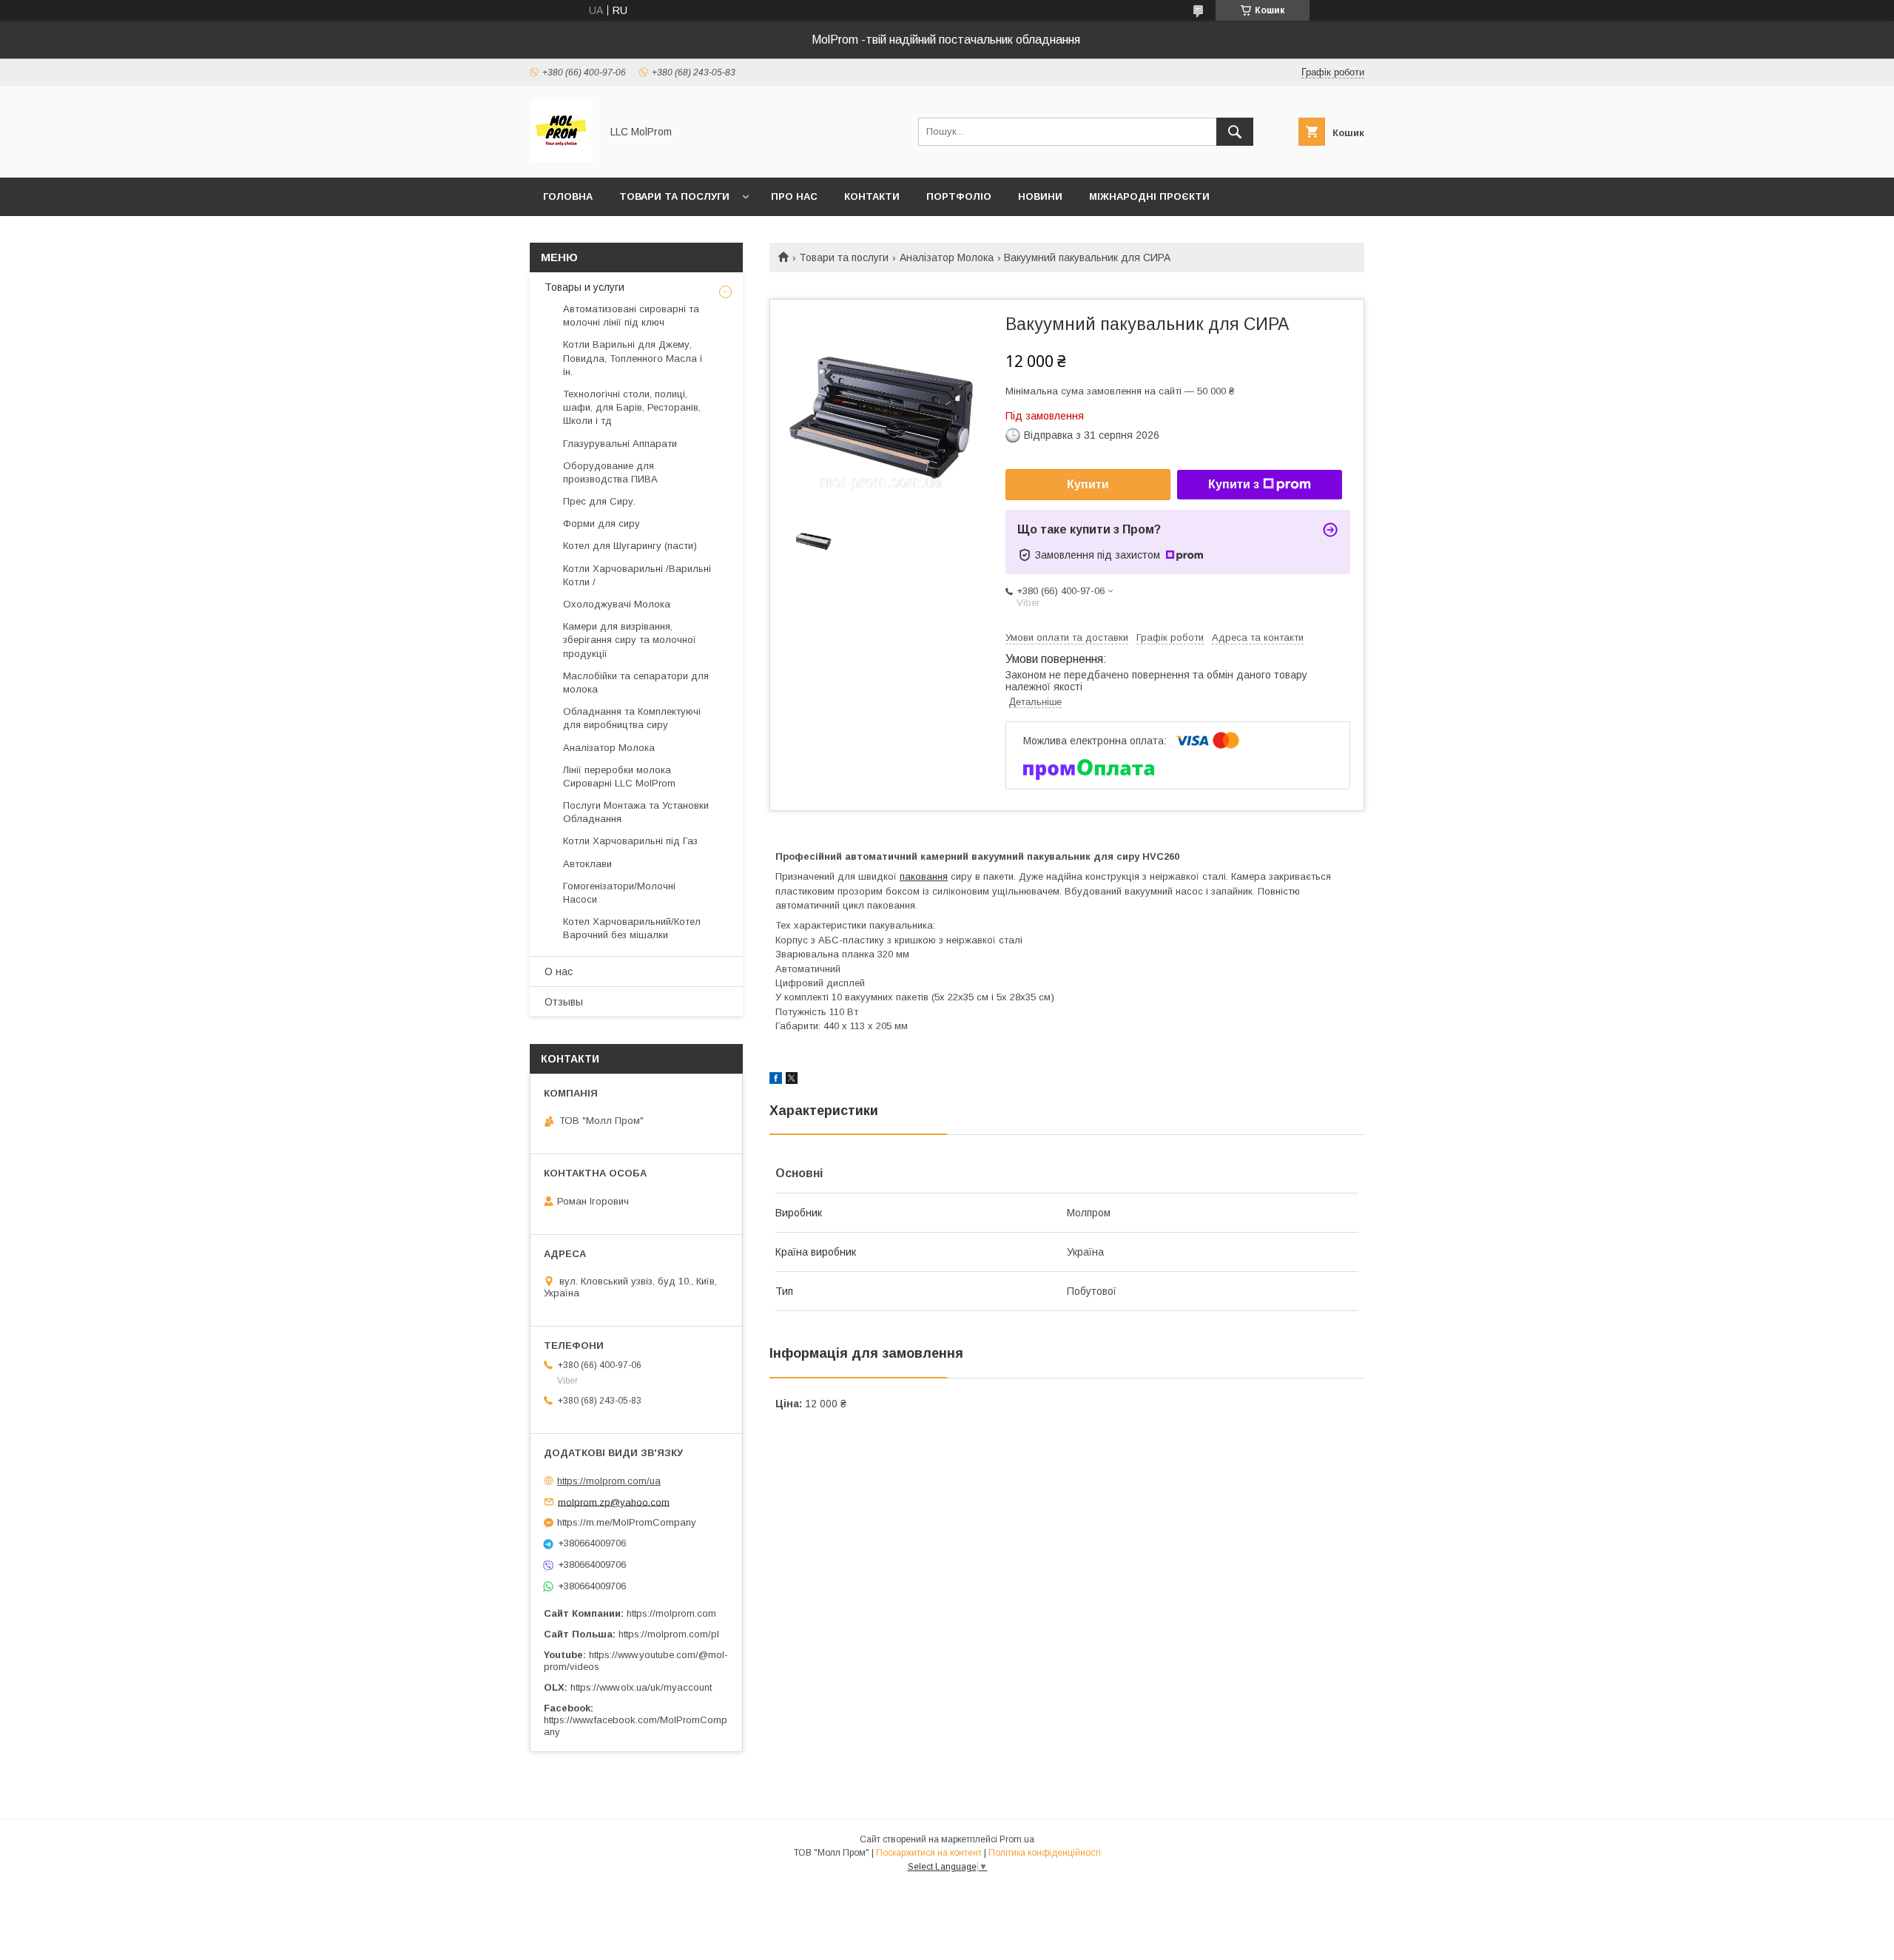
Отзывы (564, 1002)
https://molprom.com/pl (669, 1634)
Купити (1088, 484)
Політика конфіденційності (1045, 1853)
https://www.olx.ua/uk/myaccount (641, 1687)
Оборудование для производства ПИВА (610, 472)
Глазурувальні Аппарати (620, 444)
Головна (568, 196)
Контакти (872, 196)
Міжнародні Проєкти (1149, 196)
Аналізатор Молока (947, 257)
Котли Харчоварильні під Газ (630, 841)
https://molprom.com (671, 1613)
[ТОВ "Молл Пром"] (561, 158)
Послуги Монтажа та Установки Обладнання (636, 812)
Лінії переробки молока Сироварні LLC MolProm (619, 777)
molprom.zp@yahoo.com (614, 1502)
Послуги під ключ (595, 235)
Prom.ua (1017, 1839)
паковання (924, 876)
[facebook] (776, 1080)
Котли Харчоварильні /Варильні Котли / (637, 575)
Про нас (794, 196)
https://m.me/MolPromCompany (627, 1522)
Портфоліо (959, 196)
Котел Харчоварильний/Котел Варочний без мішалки (632, 928)
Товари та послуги (674, 196)
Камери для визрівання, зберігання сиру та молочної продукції (630, 640)
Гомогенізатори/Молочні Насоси (619, 893)
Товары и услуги (584, 287)
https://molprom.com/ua (609, 1481)
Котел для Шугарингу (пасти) (630, 546)
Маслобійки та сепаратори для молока (636, 683)
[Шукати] (1235, 132)
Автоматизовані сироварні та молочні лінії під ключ (631, 316)
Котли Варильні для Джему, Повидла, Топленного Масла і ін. (633, 358)
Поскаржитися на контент (929, 1853)
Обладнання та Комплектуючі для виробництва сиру (632, 718)
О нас (559, 971)
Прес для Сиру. (599, 501)
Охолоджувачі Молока (617, 604)
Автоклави (587, 864)
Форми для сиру (601, 523)
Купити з (1234, 484)
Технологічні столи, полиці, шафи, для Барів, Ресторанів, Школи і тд (632, 407)
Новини (1040, 196)
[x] (792, 1080)
